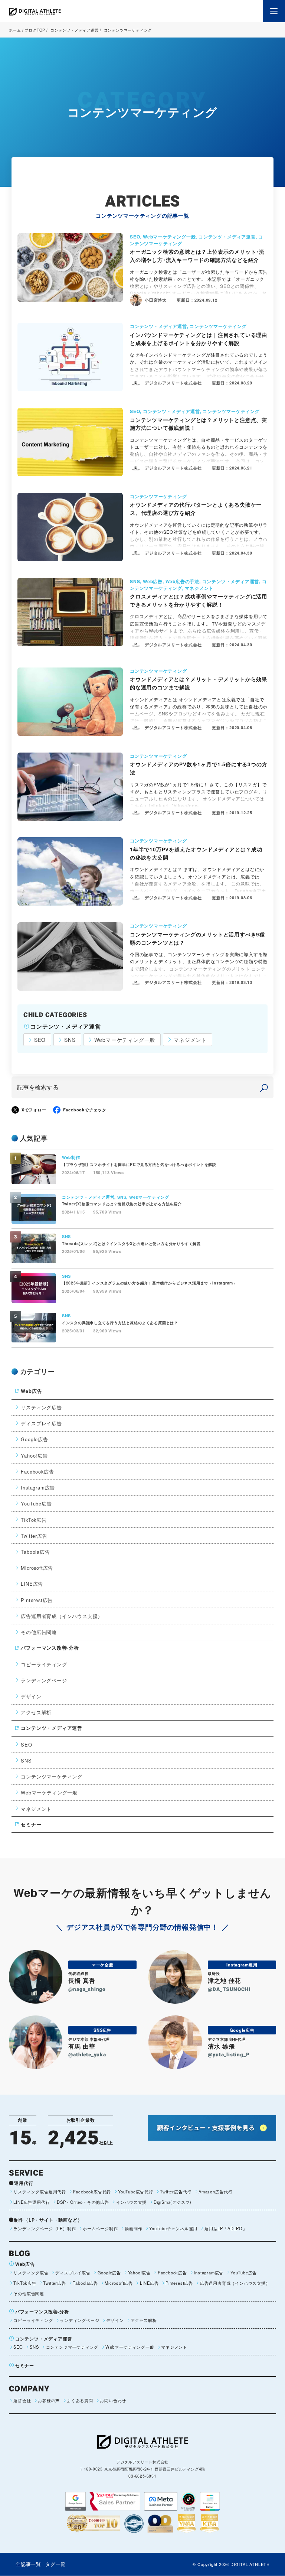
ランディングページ (44, 1680)
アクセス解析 (36, 1712)
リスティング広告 (41, 1407)
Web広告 (31, 1391)
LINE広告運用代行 (32, 2202)
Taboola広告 (35, 1552)
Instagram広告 (38, 1487)
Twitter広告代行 (176, 2192)
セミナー (31, 1825)
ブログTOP (35, 30)
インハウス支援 (131, 2202)
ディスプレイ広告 (41, 1423)
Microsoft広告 (37, 1568)
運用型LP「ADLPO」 (226, 2228)
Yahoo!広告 (34, 1456)
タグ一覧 (55, 2564)
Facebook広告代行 (92, 2192)
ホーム (15, 30)
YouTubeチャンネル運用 (173, 2228)
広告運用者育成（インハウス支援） (62, 1616)
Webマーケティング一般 (125, 1040)
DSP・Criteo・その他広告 (83, 2202)
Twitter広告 (34, 1536)
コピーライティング (44, 1664)
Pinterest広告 (37, 1600)
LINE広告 (32, 1584)
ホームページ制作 (100, 2228)
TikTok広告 (34, 1520)
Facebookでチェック (85, 1110)
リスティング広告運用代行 (40, 2192)
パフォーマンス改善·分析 (50, 1648)
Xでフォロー (34, 1110)
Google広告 (34, 1439)
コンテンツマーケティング (52, 1776)
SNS (70, 1040)
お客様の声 (49, 2400)
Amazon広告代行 (216, 2192)
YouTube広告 (36, 1503)
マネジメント (190, 1040)
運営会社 (22, 2400)
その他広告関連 (39, 1632)
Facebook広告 (37, 1471)
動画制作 (133, 2228)
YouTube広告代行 (136, 2192)
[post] (264, 1087)
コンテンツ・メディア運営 (74, 30)
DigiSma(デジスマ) (173, 2202)
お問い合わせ (113, 2400)
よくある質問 (80, 2400)
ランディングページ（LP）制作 (45, 2228)
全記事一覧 (28, 2564)
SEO (40, 1040)
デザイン (31, 1696)
